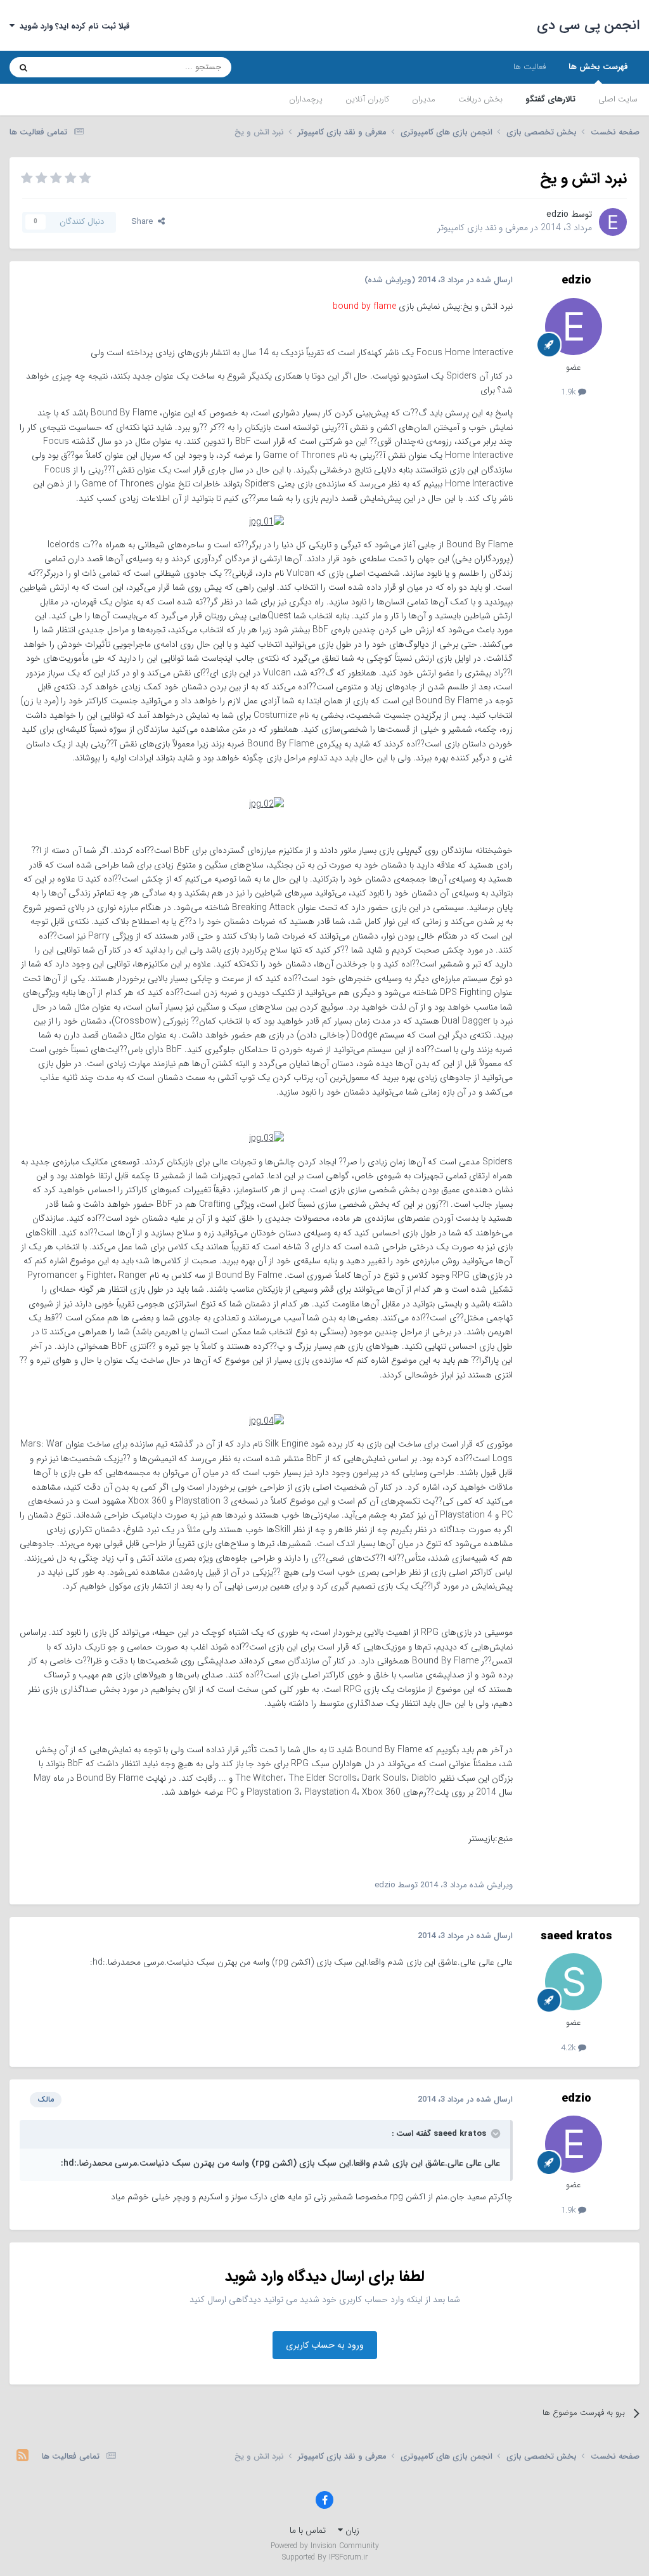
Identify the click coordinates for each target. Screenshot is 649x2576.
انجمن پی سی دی (588, 25)
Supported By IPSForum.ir (325, 2558)
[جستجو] (23, 67)
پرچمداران (306, 99)
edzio (557, 214)
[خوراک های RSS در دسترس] (22, 2457)
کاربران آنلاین (367, 99)
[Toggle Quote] (494, 2133)
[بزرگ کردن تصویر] (267, 521)
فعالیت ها (530, 67)
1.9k (569, 392)
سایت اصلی (618, 99)
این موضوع (72, 67)
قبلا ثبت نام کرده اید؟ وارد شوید (72, 26)
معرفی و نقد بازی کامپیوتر (483, 228)
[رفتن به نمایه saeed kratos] (574, 1982)
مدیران (424, 99)
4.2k (569, 2048)
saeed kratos (576, 1936)
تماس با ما (308, 2530)
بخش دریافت (480, 99)
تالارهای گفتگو (550, 99)
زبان (351, 2530)
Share (145, 222)
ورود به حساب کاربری (325, 2345)
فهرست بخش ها (598, 67)
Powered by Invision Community (325, 2546)
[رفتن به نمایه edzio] (613, 222)
